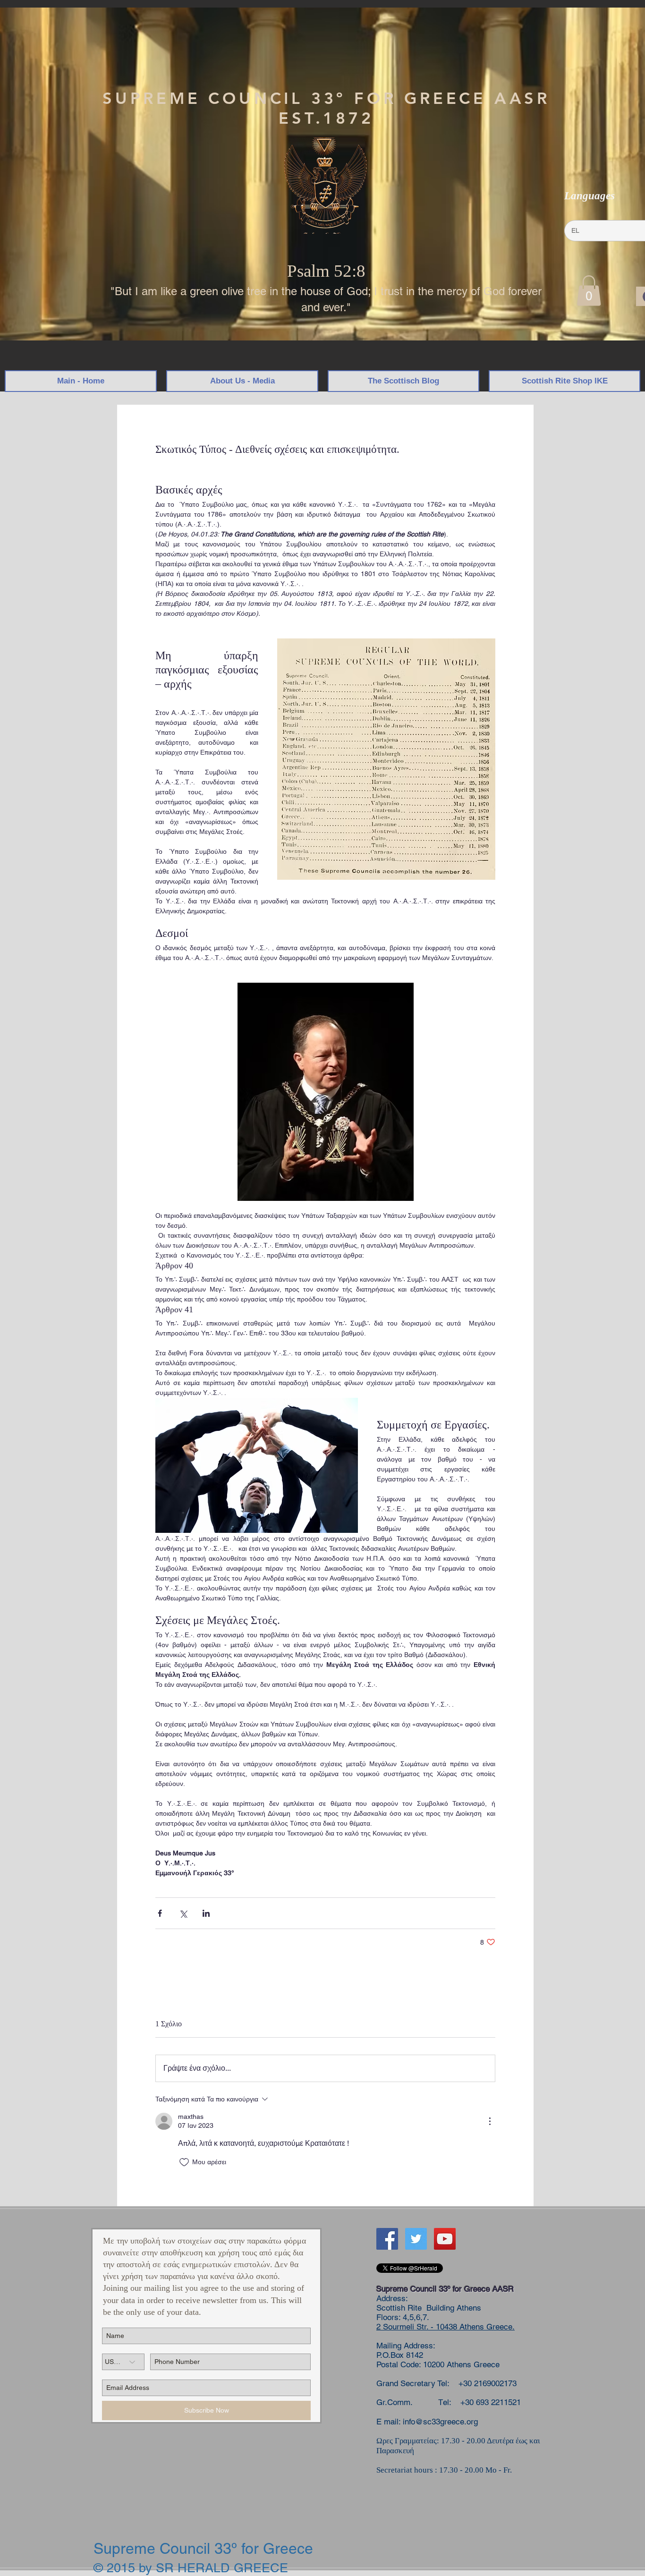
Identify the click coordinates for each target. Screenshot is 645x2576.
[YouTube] (445, 2239)
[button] (589, 291)
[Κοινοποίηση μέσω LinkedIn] (206, 1913)
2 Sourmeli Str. (402, 2327)
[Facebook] (387, 2239)
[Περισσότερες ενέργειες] (490, 2121)
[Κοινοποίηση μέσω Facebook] (160, 1913)
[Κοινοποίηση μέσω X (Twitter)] (183, 1913)
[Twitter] (416, 2239)
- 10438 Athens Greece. (471, 2327)
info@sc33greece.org (440, 2422)
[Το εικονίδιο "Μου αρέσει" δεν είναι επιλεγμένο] (184, 2162)
